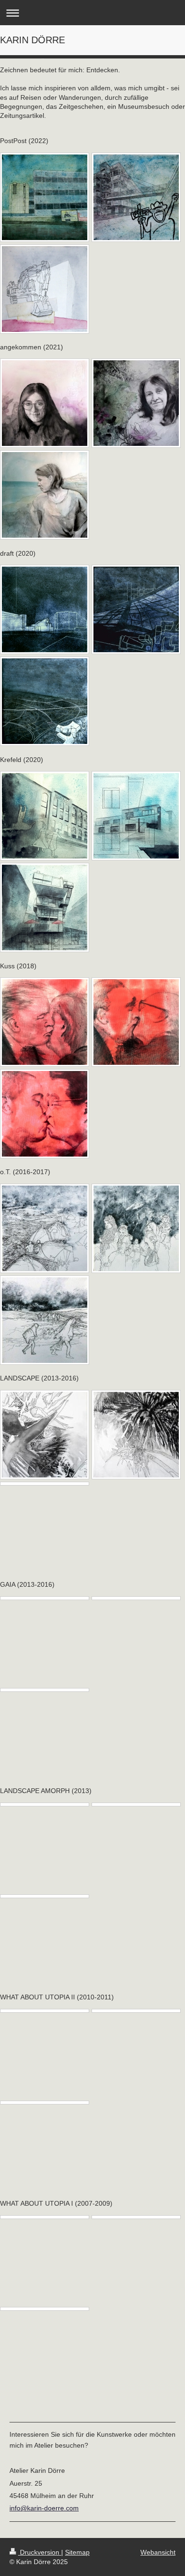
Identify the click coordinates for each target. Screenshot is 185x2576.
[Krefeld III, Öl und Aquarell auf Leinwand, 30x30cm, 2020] (45, 907)
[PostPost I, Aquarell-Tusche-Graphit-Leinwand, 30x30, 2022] (45, 197)
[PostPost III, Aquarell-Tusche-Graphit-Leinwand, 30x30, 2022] (136, 197)
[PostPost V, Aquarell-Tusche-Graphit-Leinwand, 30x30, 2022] (45, 289)
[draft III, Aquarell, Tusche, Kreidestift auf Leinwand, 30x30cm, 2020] (45, 701)
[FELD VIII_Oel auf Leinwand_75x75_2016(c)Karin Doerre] (45, 1598)
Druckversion (40, 2552)
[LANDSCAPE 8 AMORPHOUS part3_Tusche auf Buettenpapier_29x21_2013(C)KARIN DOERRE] (45, 1896)
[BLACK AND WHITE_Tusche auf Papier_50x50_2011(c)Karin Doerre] (45, 2011)
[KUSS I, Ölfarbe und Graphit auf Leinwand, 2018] (45, 1022)
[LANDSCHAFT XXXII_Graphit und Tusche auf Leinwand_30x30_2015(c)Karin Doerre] (136, 1435)
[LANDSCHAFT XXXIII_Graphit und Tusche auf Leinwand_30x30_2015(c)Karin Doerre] (45, 1484)
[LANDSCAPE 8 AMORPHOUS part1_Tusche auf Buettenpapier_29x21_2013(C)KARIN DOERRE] (45, 1804)
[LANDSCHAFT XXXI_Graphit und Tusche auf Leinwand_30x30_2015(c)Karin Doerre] (45, 1435)
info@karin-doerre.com (44, 2508)
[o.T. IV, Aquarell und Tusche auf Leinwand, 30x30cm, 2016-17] (45, 1320)
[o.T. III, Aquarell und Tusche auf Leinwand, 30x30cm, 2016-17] (136, 1228)
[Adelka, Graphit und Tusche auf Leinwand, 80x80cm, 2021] (45, 403)
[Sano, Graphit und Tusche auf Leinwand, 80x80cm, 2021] (45, 495)
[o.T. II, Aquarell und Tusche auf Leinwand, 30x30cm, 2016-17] (45, 1228)
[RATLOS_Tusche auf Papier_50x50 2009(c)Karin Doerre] (45, 2309)
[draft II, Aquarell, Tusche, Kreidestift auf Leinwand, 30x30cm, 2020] (136, 609)
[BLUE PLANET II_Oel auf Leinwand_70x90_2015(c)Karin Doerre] (45, 1690)
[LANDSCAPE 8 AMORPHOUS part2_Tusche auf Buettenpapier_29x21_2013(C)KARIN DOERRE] (136, 1804)
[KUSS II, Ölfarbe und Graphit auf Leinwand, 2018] (136, 1022)
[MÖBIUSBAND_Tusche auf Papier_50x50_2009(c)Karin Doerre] (136, 2217)
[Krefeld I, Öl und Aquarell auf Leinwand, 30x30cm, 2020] (45, 816)
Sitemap (77, 2552)
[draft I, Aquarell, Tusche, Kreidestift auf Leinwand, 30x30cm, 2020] (45, 609)
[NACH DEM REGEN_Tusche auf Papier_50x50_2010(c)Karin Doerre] (45, 2103)
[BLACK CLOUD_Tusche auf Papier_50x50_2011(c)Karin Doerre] (136, 2011)
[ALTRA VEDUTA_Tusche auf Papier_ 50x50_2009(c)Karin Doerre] (45, 2217)
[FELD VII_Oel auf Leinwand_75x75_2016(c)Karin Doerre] (136, 1598)
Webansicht (158, 2552)
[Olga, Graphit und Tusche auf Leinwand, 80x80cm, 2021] (136, 403)
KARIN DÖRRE (32, 40)
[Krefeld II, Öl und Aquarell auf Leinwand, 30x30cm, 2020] (136, 816)
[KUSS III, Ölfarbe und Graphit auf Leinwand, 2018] (45, 1114)
